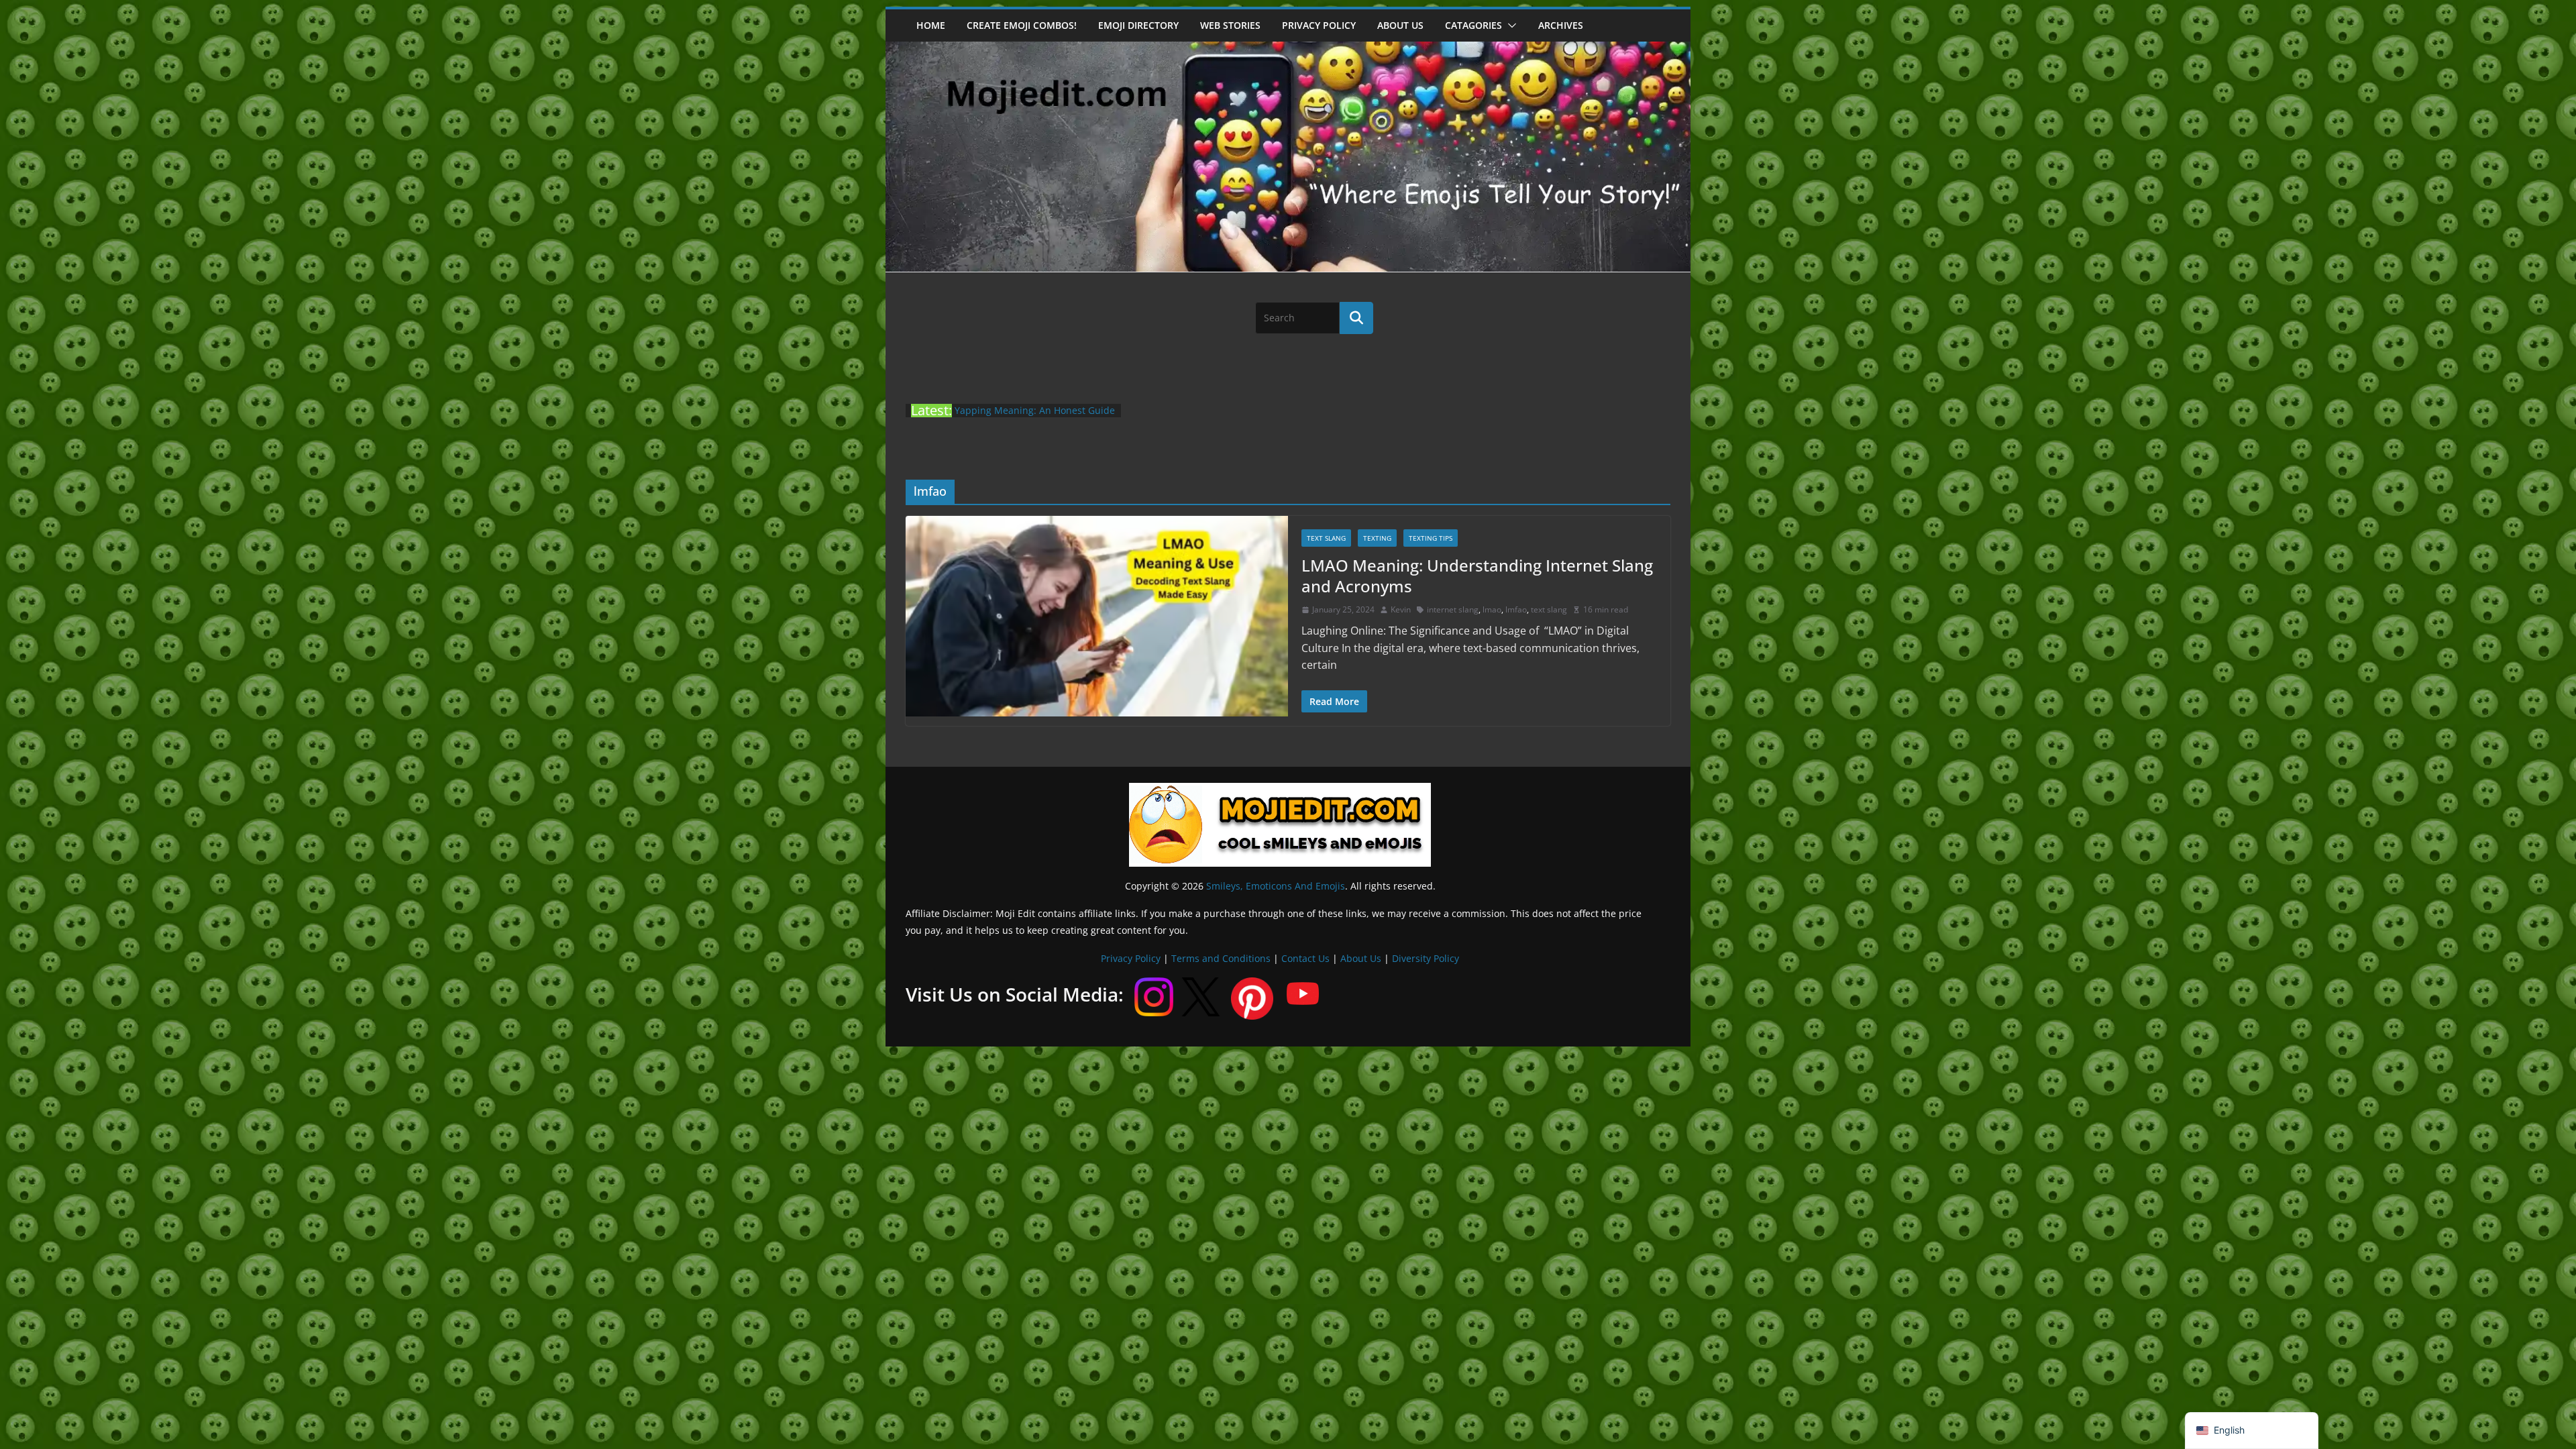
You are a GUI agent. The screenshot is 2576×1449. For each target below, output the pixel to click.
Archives (1561, 25)
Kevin (1401, 609)
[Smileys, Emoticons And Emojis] (1288, 48)
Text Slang (1326, 538)
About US (1400, 25)
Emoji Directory (1138, 25)
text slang (1549, 609)
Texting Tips (1431, 538)
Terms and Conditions (1221, 958)
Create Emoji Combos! (1022, 25)
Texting (1377, 538)
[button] (1509, 25)
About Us (1361, 958)
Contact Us (1305, 958)
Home (931, 25)
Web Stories (1230, 25)
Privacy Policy (1319, 25)
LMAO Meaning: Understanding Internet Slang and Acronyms (1477, 576)
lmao (1492, 609)
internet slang (1453, 609)
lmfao (1516, 609)
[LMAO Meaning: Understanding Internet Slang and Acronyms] (1097, 616)
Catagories (1473, 25)
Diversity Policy (1426, 958)
